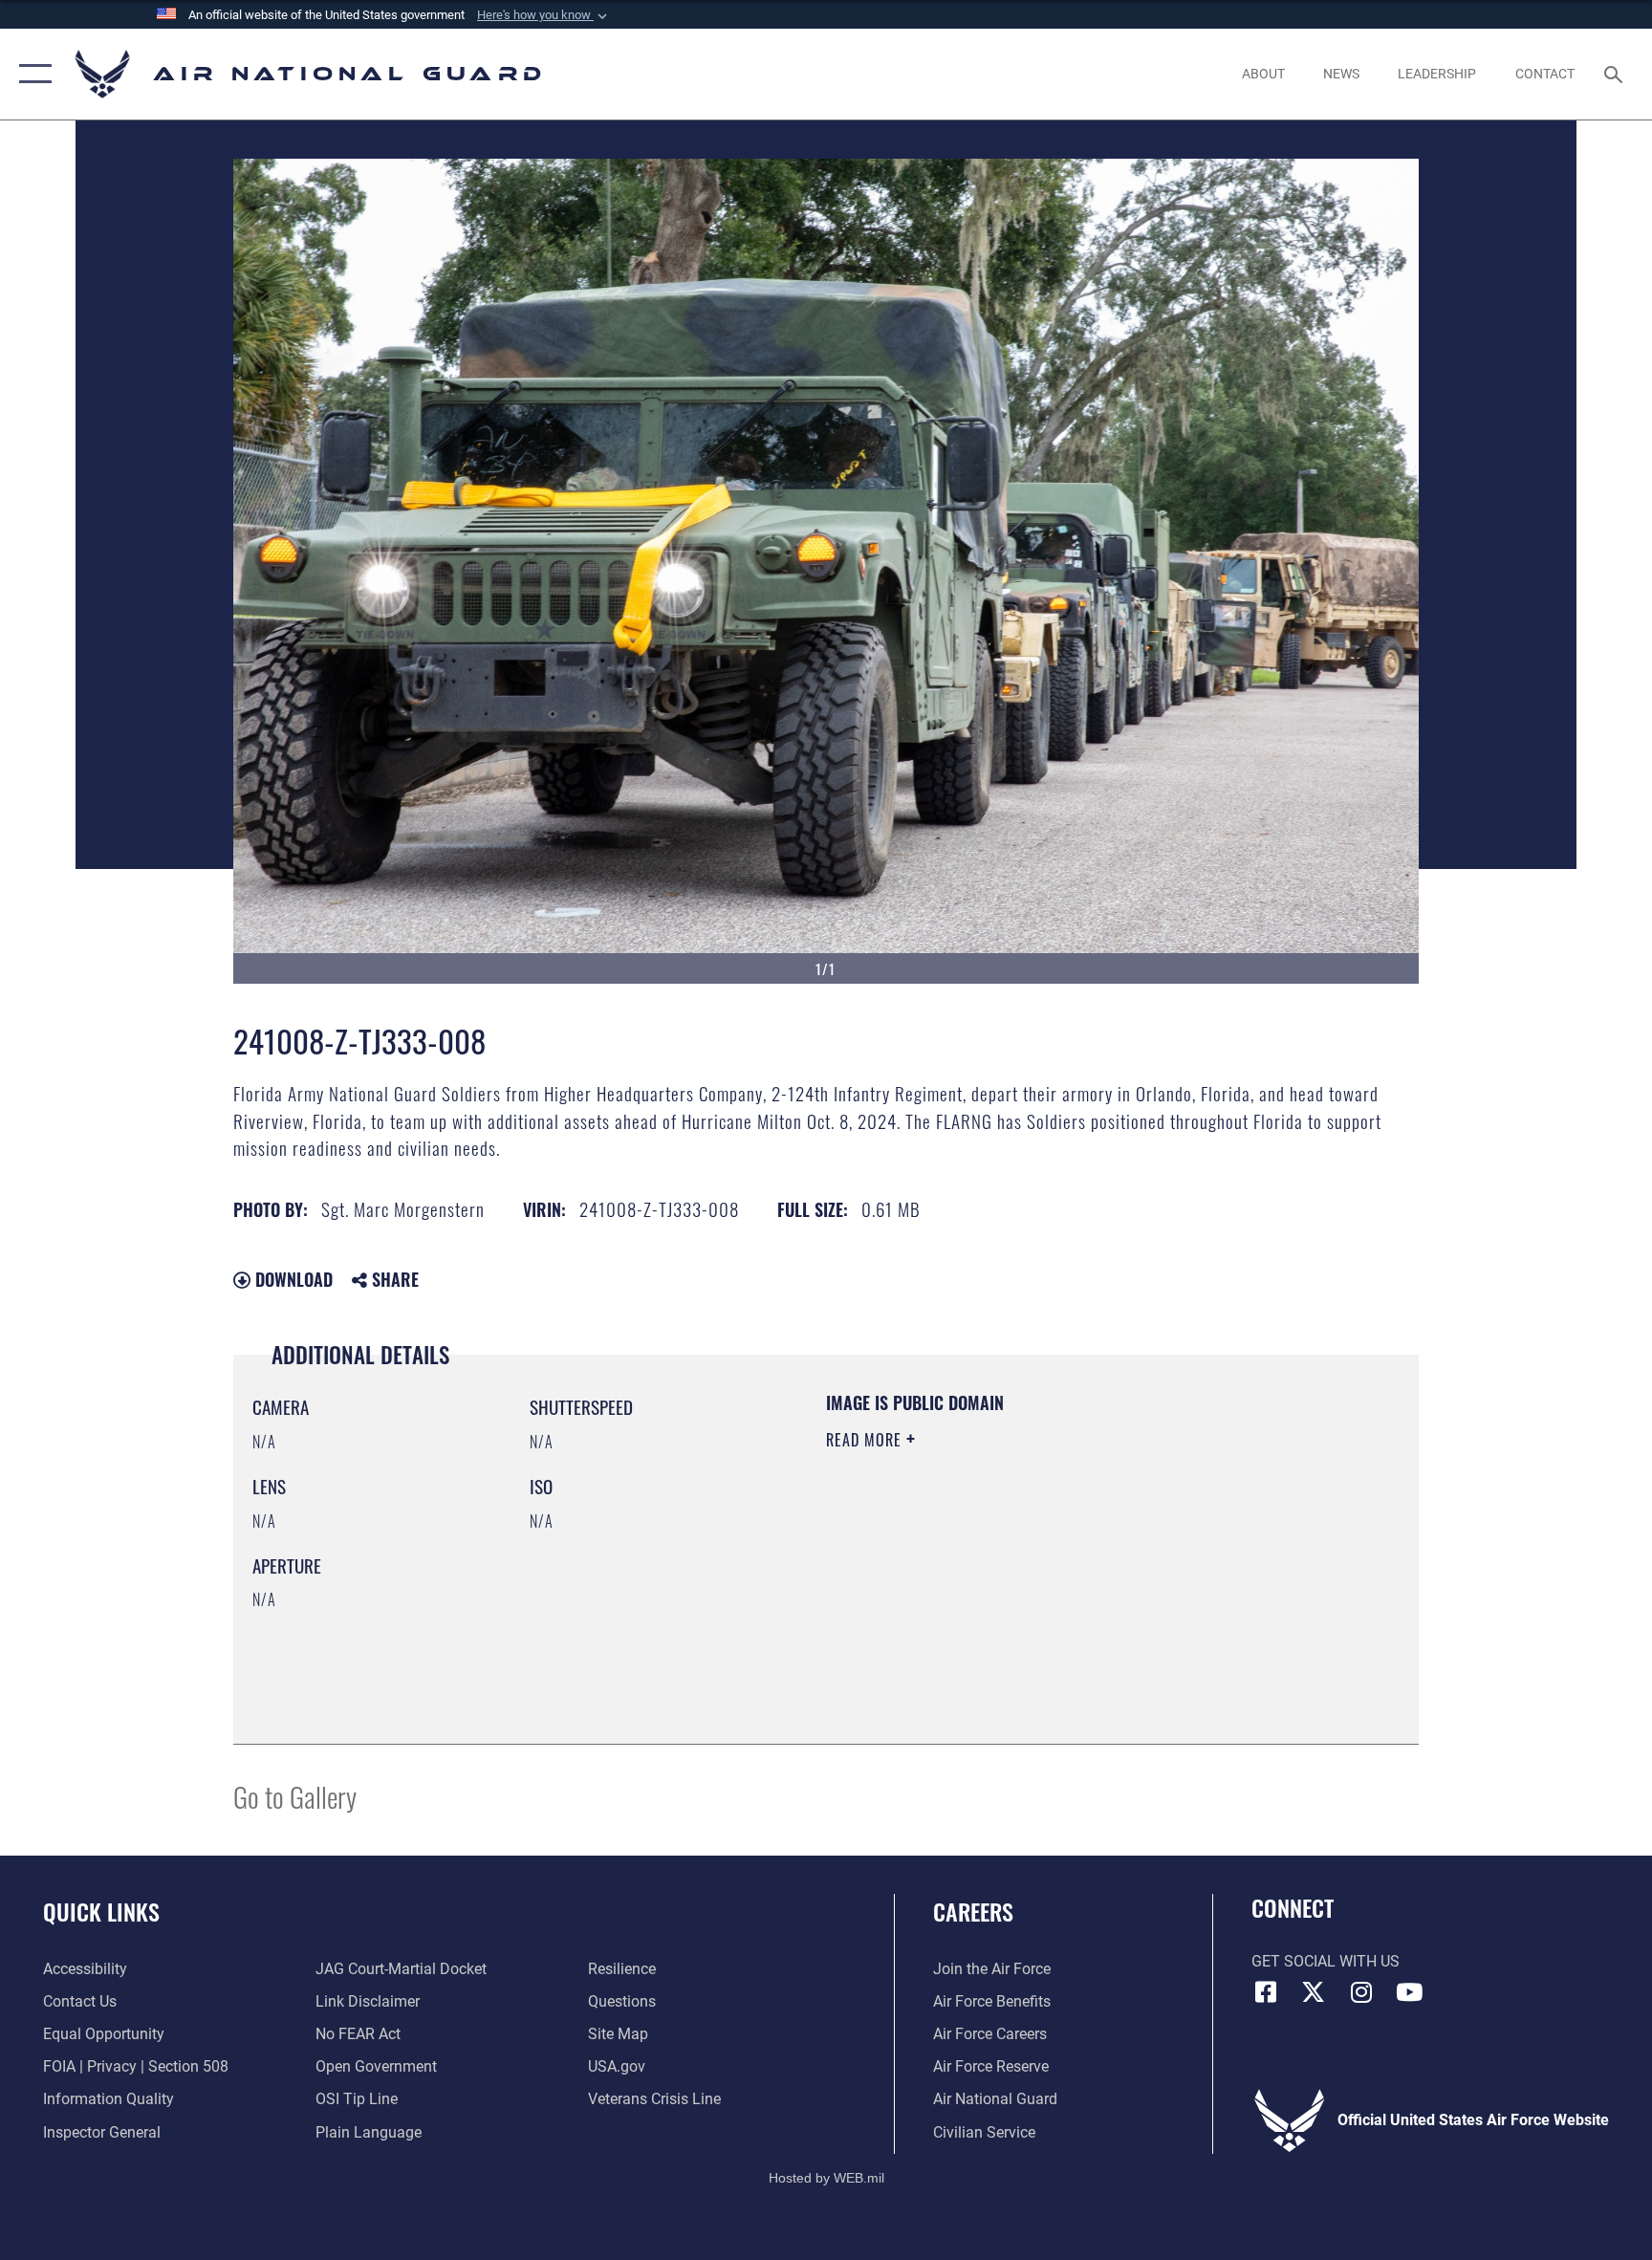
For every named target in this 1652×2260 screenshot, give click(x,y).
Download (292, 1279)
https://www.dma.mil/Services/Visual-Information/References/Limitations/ (1012, 1575)
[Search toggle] (1616, 74)
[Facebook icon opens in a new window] (1266, 1992)
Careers (973, 1911)
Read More (866, 1440)
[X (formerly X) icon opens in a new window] (1314, 1992)
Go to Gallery (295, 1796)
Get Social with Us (1326, 1961)
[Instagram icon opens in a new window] (1361, 1992)
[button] (544, 15)
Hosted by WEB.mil (826, 2178)
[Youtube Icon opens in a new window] (1409, 1992)
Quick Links (101, 1911)
